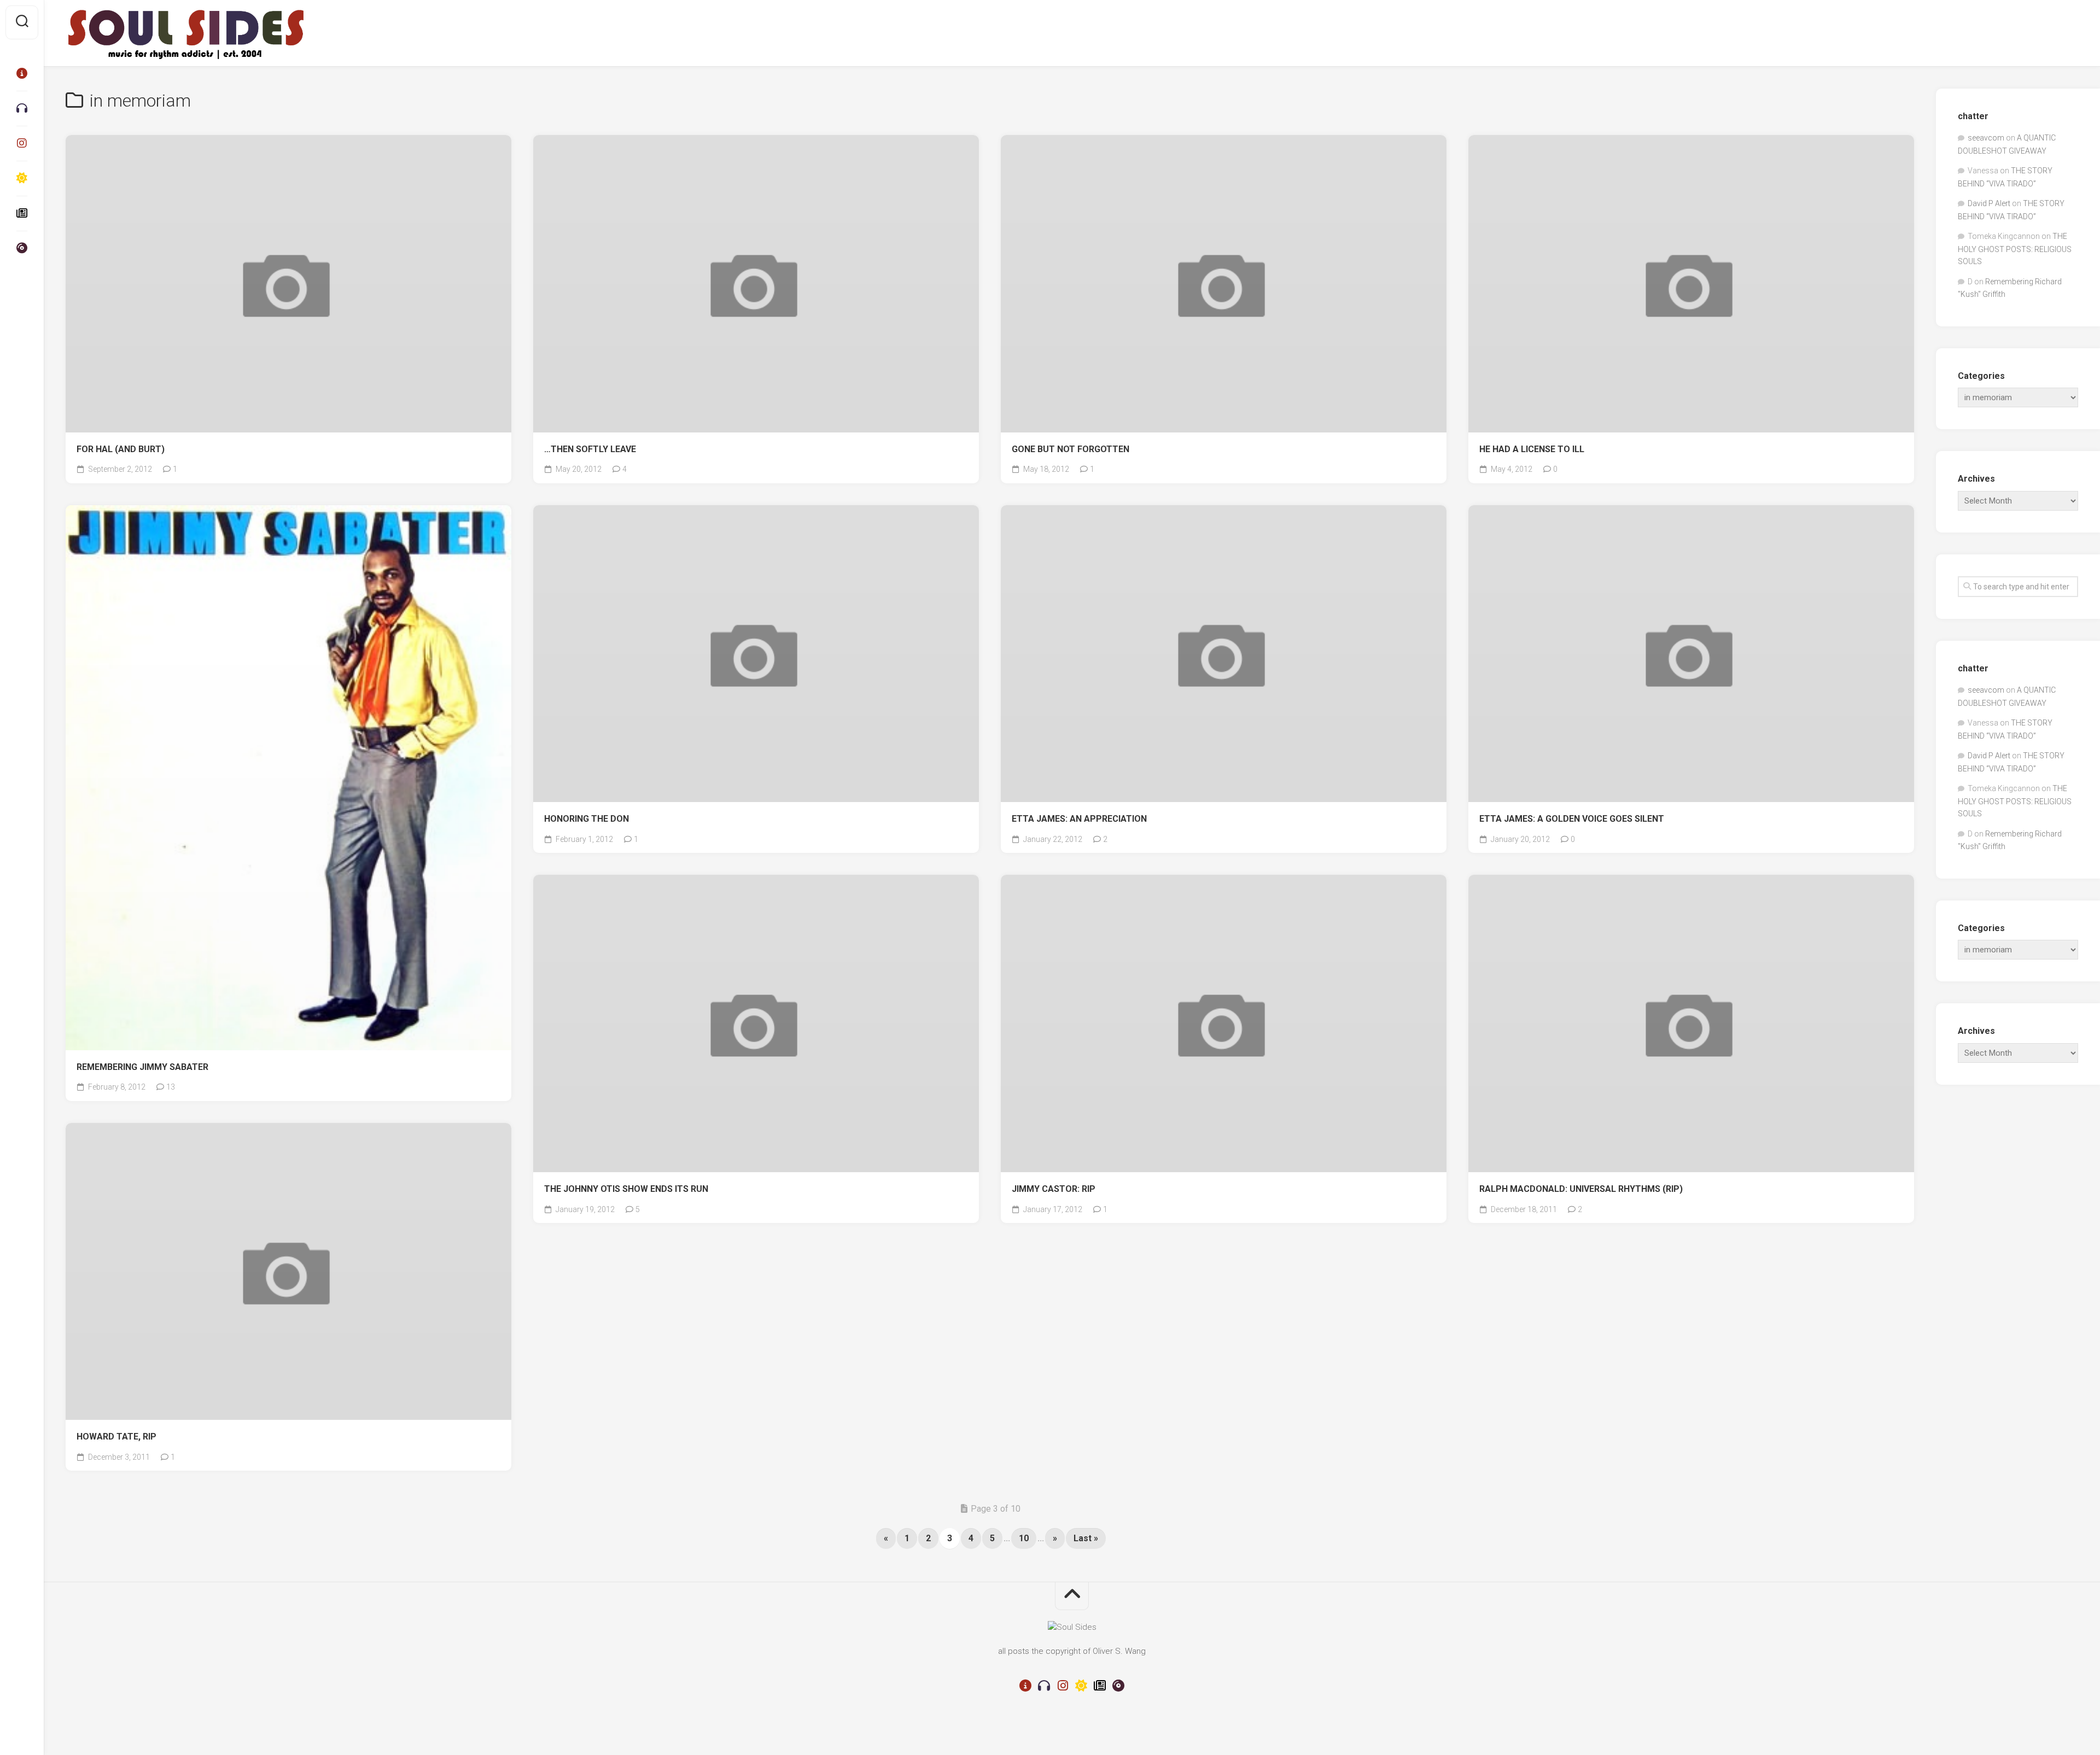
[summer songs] (22, 178)
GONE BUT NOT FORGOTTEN (1071, 449)
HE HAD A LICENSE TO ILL (1532, 449)
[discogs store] (22, 248)
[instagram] (22, 143)
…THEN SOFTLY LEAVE (590, 449)
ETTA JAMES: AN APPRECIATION (1079, 819)
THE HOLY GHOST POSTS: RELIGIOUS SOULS (2015, 249)
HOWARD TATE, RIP (116, 1437)
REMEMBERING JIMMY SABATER (142, 1067)
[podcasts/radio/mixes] (22, 108)
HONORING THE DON (587, 819)
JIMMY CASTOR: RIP (1054, 1189)
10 (1024, 1538)
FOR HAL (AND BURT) (121, 449)
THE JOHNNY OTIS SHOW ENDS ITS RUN (626, 1189)
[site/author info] (22, 73)
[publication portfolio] (22, 213)
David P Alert (1989, 203)
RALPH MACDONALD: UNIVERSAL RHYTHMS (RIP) (1581, 1189)
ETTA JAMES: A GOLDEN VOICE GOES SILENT (1572, 819)
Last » (1086, 1538)
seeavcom (1986, 138)
